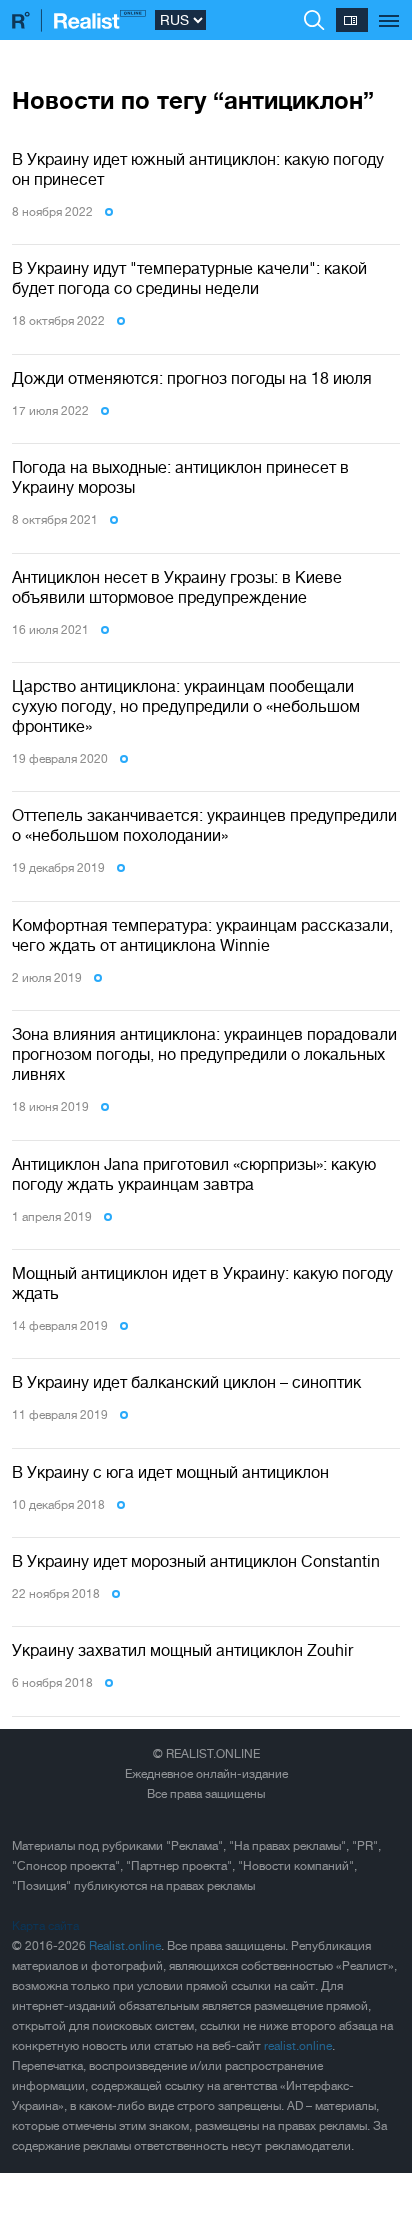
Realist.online (125, 1946)
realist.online (298, 2046)
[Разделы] (389, 10)
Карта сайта (45, 1926)
